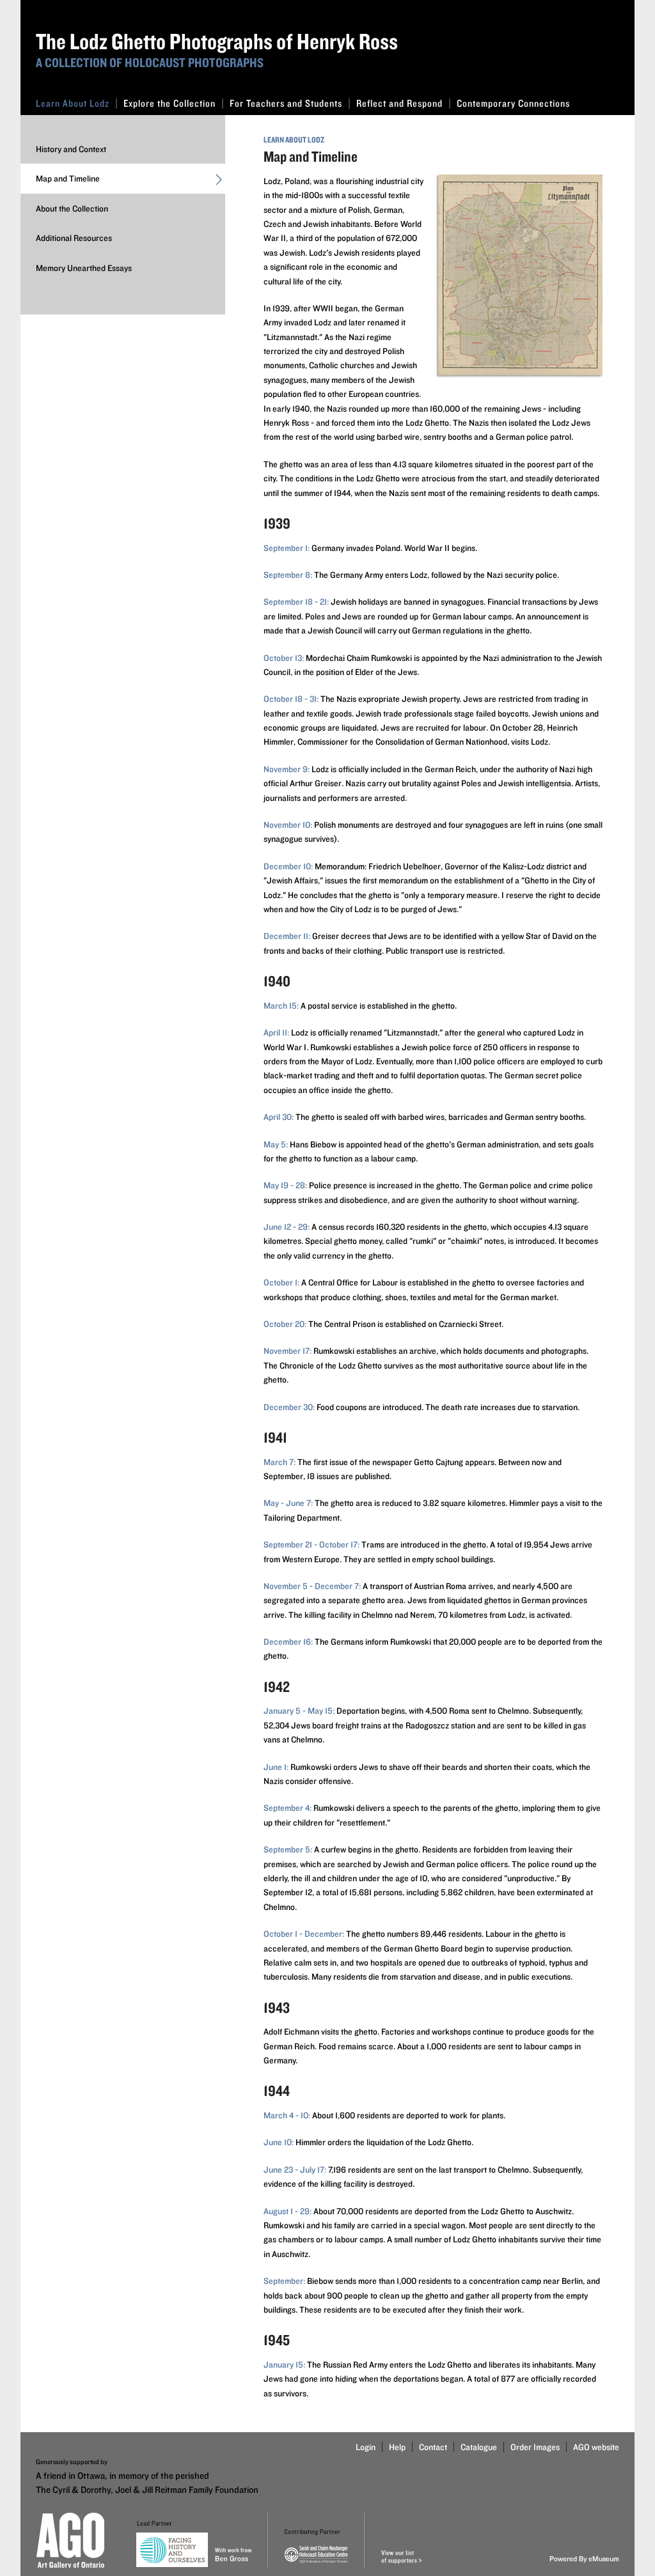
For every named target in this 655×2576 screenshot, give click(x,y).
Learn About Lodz (73, 103)
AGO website (596, 2447)
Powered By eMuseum (584, 2558)
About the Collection (72, 208)
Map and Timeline (68, 178)
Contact (433, 2447)
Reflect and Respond (399, 103)
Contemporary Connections (513, 103)
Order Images (535, 2447)
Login (366, 2447)
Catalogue (479, 2447)
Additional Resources (74, 238)
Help (397, 2447)
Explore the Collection (170, 103)
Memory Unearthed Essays (84, 268)
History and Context (71, 149)
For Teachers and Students (286, 103)
